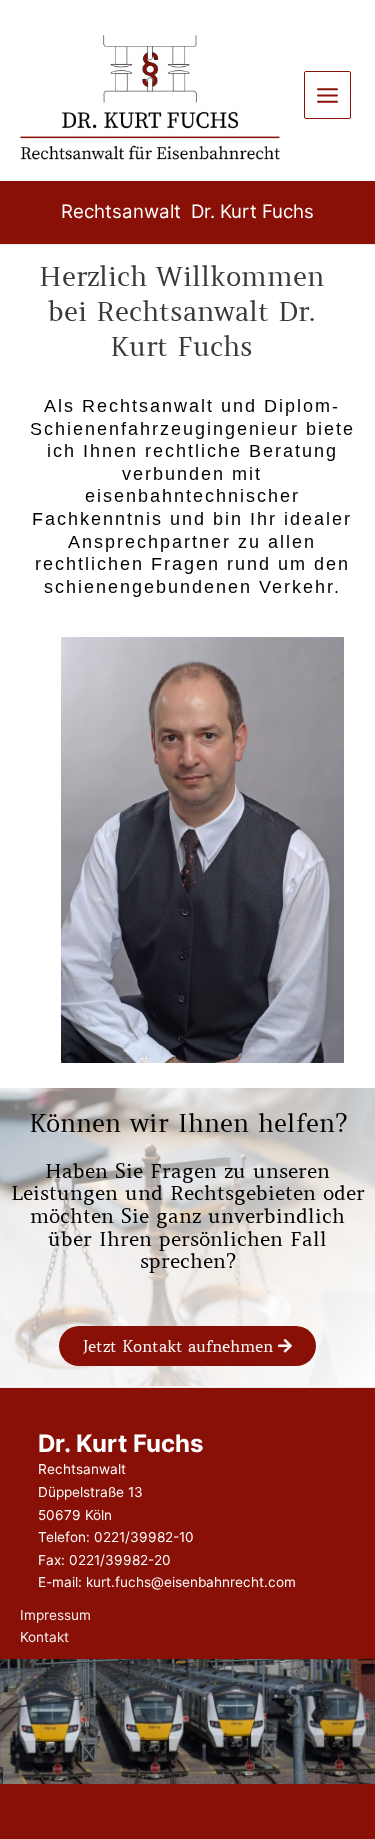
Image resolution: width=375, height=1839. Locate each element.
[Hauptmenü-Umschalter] (328, 95)
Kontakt (44, 1637)
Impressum (55, 1615)
